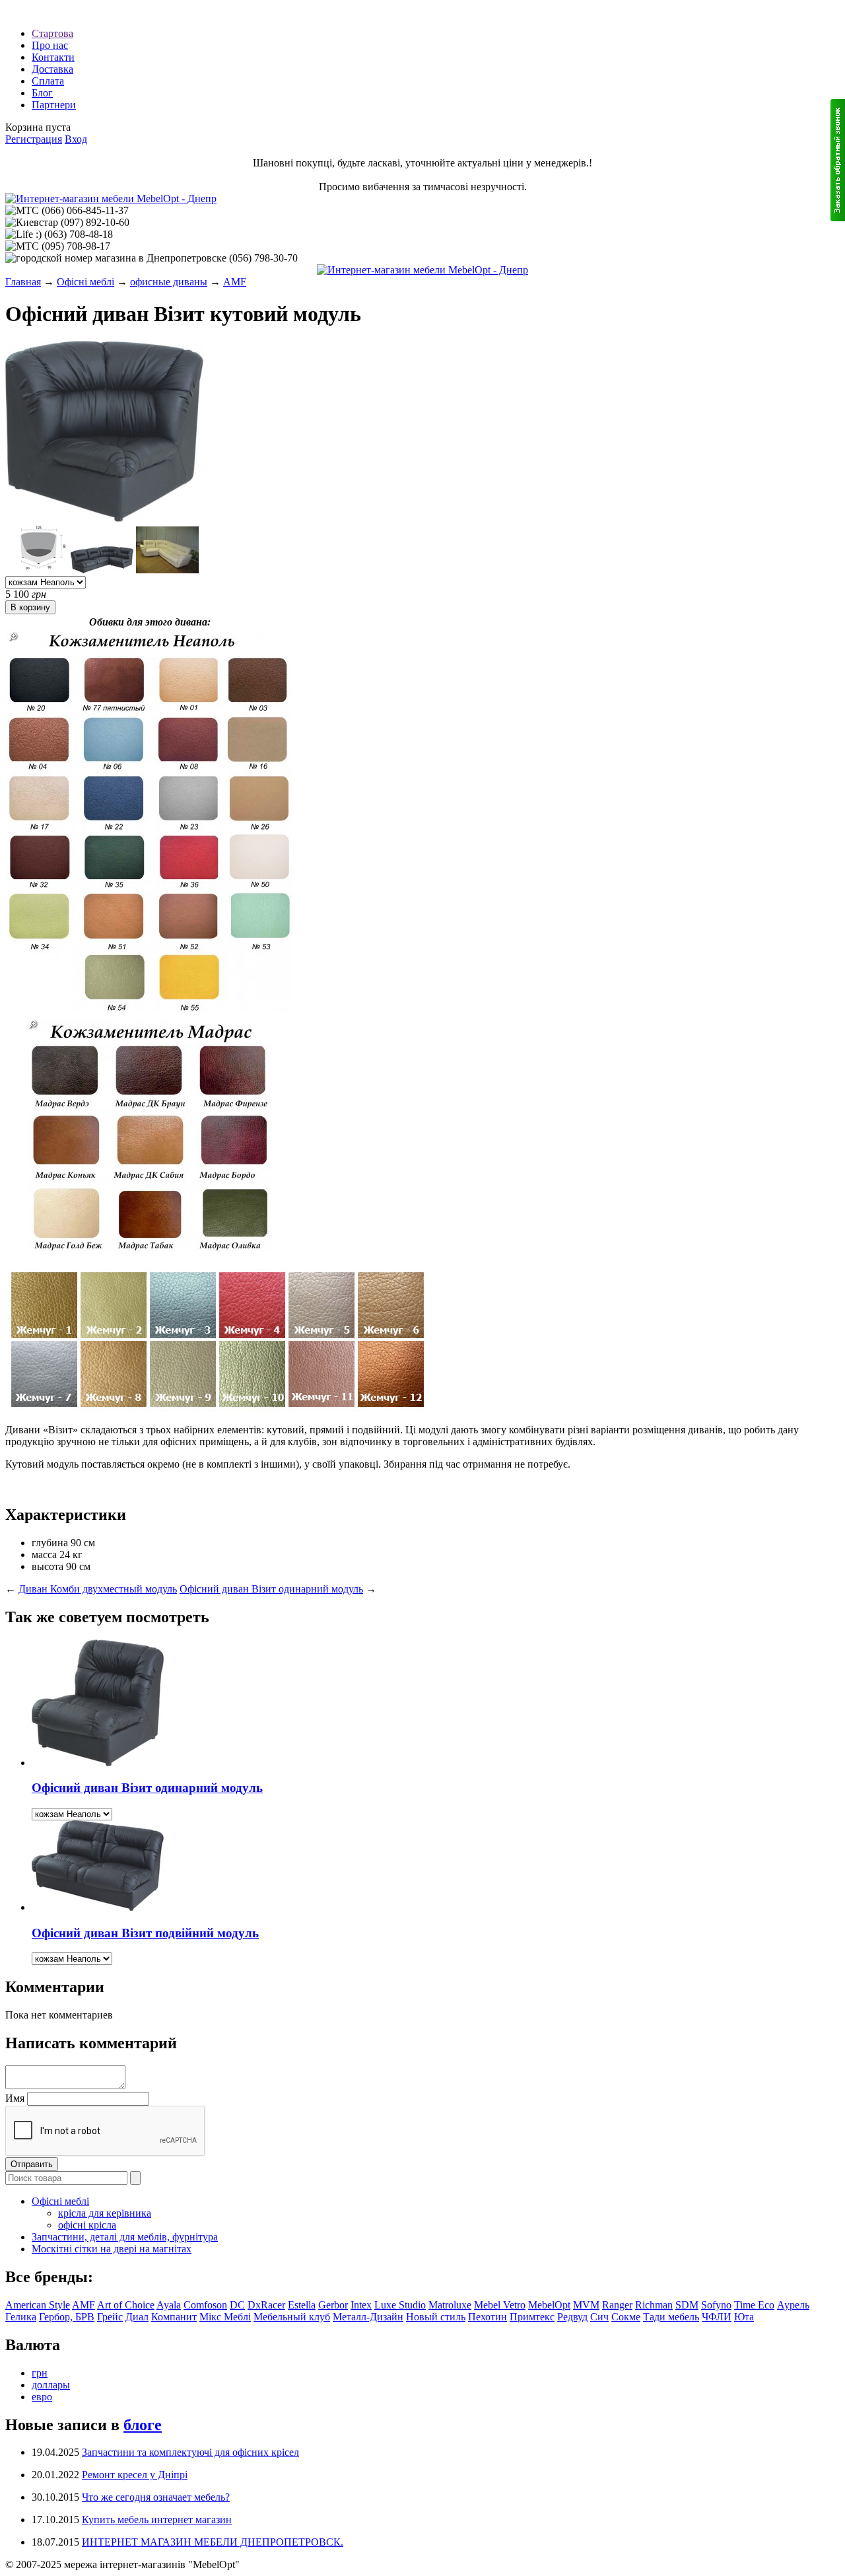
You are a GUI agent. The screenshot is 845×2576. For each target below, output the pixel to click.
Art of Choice (126, 2305)
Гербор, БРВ (67, 2317)
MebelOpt (549, 2305)
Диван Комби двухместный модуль (98, 1589)
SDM (687, 2305)
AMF (235, 282)
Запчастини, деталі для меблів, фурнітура (125, 2237)
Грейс (110, 2317)
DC (237, 2305)
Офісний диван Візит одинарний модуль (271, 1589)
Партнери (54, 105)
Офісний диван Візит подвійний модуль (145, 1933)
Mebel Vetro (500, 2305)
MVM (586, 2305)
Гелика (21, 2317)
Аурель (793, 2305)
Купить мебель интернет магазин (157, 2520)
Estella (302, 2305)
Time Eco (754, 2305)
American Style (38, 2305)
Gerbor (333, 2305)
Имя (15, 2098)
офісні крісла (87, 2225)
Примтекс (532, 2317)
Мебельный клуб (292, 2317)
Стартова (52, 33)
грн (40, 2373)
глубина (50, 1543)
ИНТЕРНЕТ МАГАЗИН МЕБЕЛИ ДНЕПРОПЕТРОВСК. (213, 2542)
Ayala (169, 2305)
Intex (361, 2305)
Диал (137, 2317)
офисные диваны (169, 282)
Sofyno (716, 2305)
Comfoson (205, 2305)
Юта (744, 2317)
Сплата (48, 81)
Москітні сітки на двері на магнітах (112, 2249)
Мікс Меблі (225, 2317)
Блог (42, 93)
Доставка (52, 69)
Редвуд (572, 2317)
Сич (599, 2317)
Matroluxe (450, 2305)
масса (44, 1555)
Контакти (53, 57)
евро (42, 2397)
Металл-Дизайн (368, 2317)
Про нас (50, 45)
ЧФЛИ (717, 2317)
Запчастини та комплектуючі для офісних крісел (190, 2452)
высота (48, 1566)
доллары (51, 2385)
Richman (654, 2305)
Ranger (617, 2305)
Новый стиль (436, 2317)
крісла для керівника (105, 2213)
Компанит (174, 2317)
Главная (23, 282)
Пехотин (488, 2317)
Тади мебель (671, 2317)
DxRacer (266, 2305)
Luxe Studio (400, 2305)
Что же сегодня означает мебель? (156, 2497)
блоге (143, 2425)
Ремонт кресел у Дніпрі (135, 2475)
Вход (76, 139)
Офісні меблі (85, 282)
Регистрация (34, 139)
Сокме (626, 2317)
